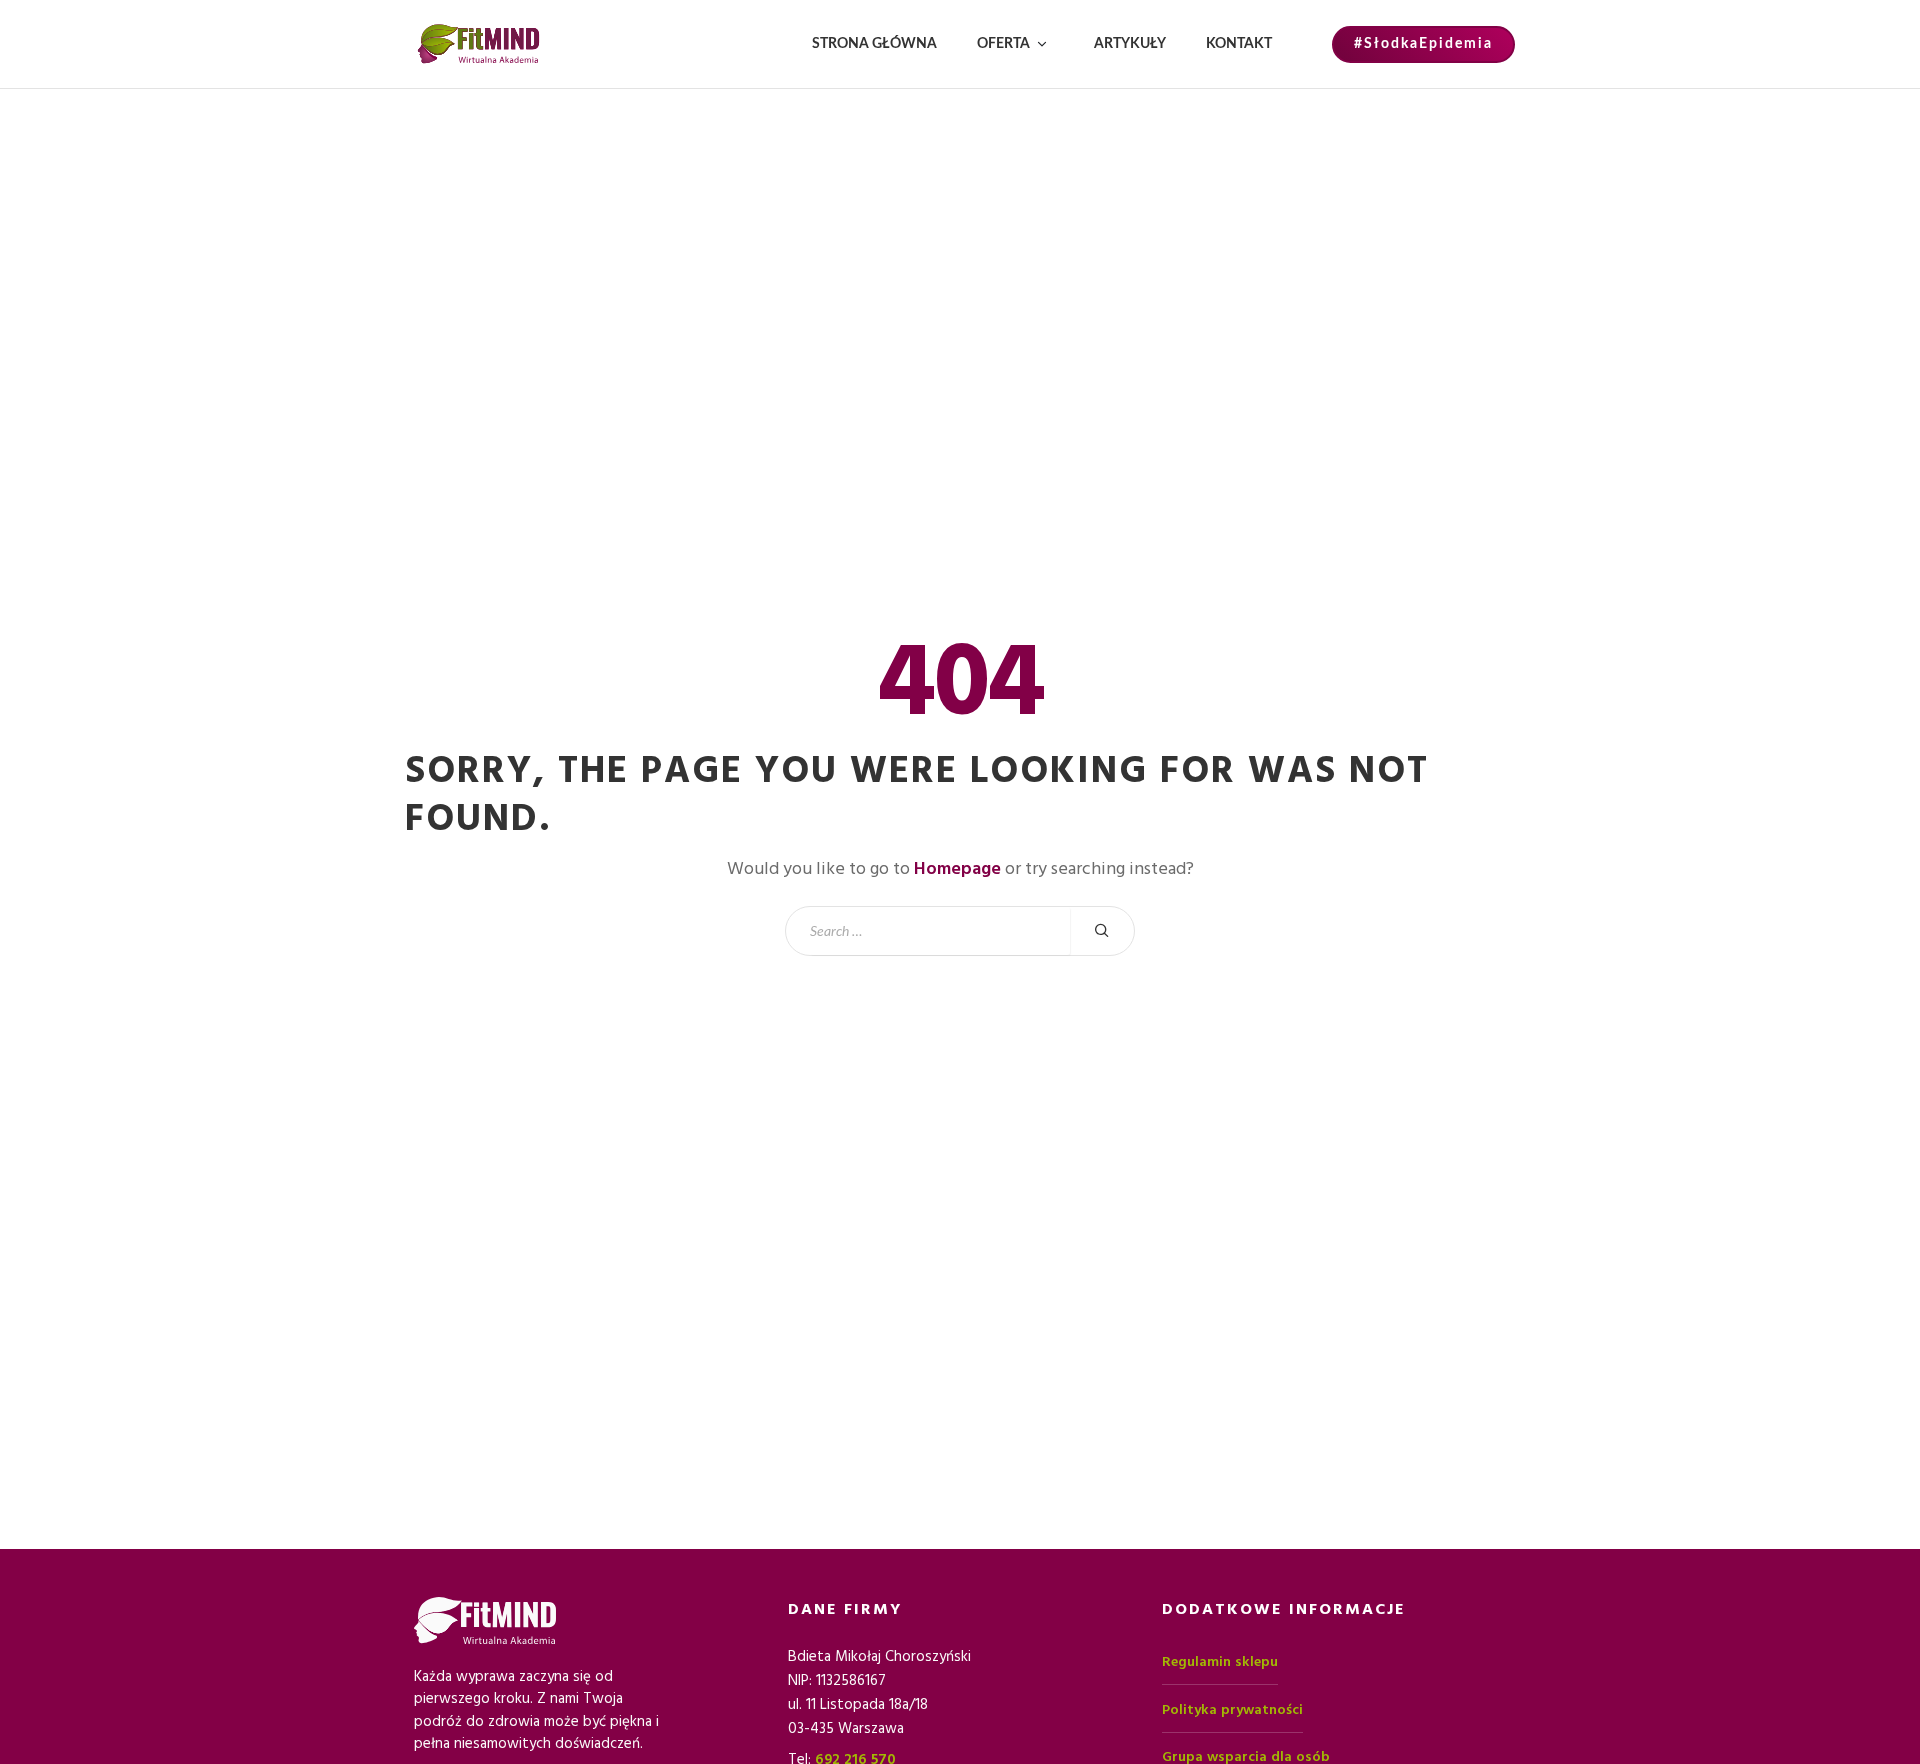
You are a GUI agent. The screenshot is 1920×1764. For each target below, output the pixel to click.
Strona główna (874, 44)
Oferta (1003, 44)
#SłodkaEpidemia (1423, 44)
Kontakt (1239, 44)
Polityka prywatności (1232, 1710)
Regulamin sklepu (1220, 1662)
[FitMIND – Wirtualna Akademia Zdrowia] (478, 44)
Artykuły (1130, 44)
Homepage (957, 868)
